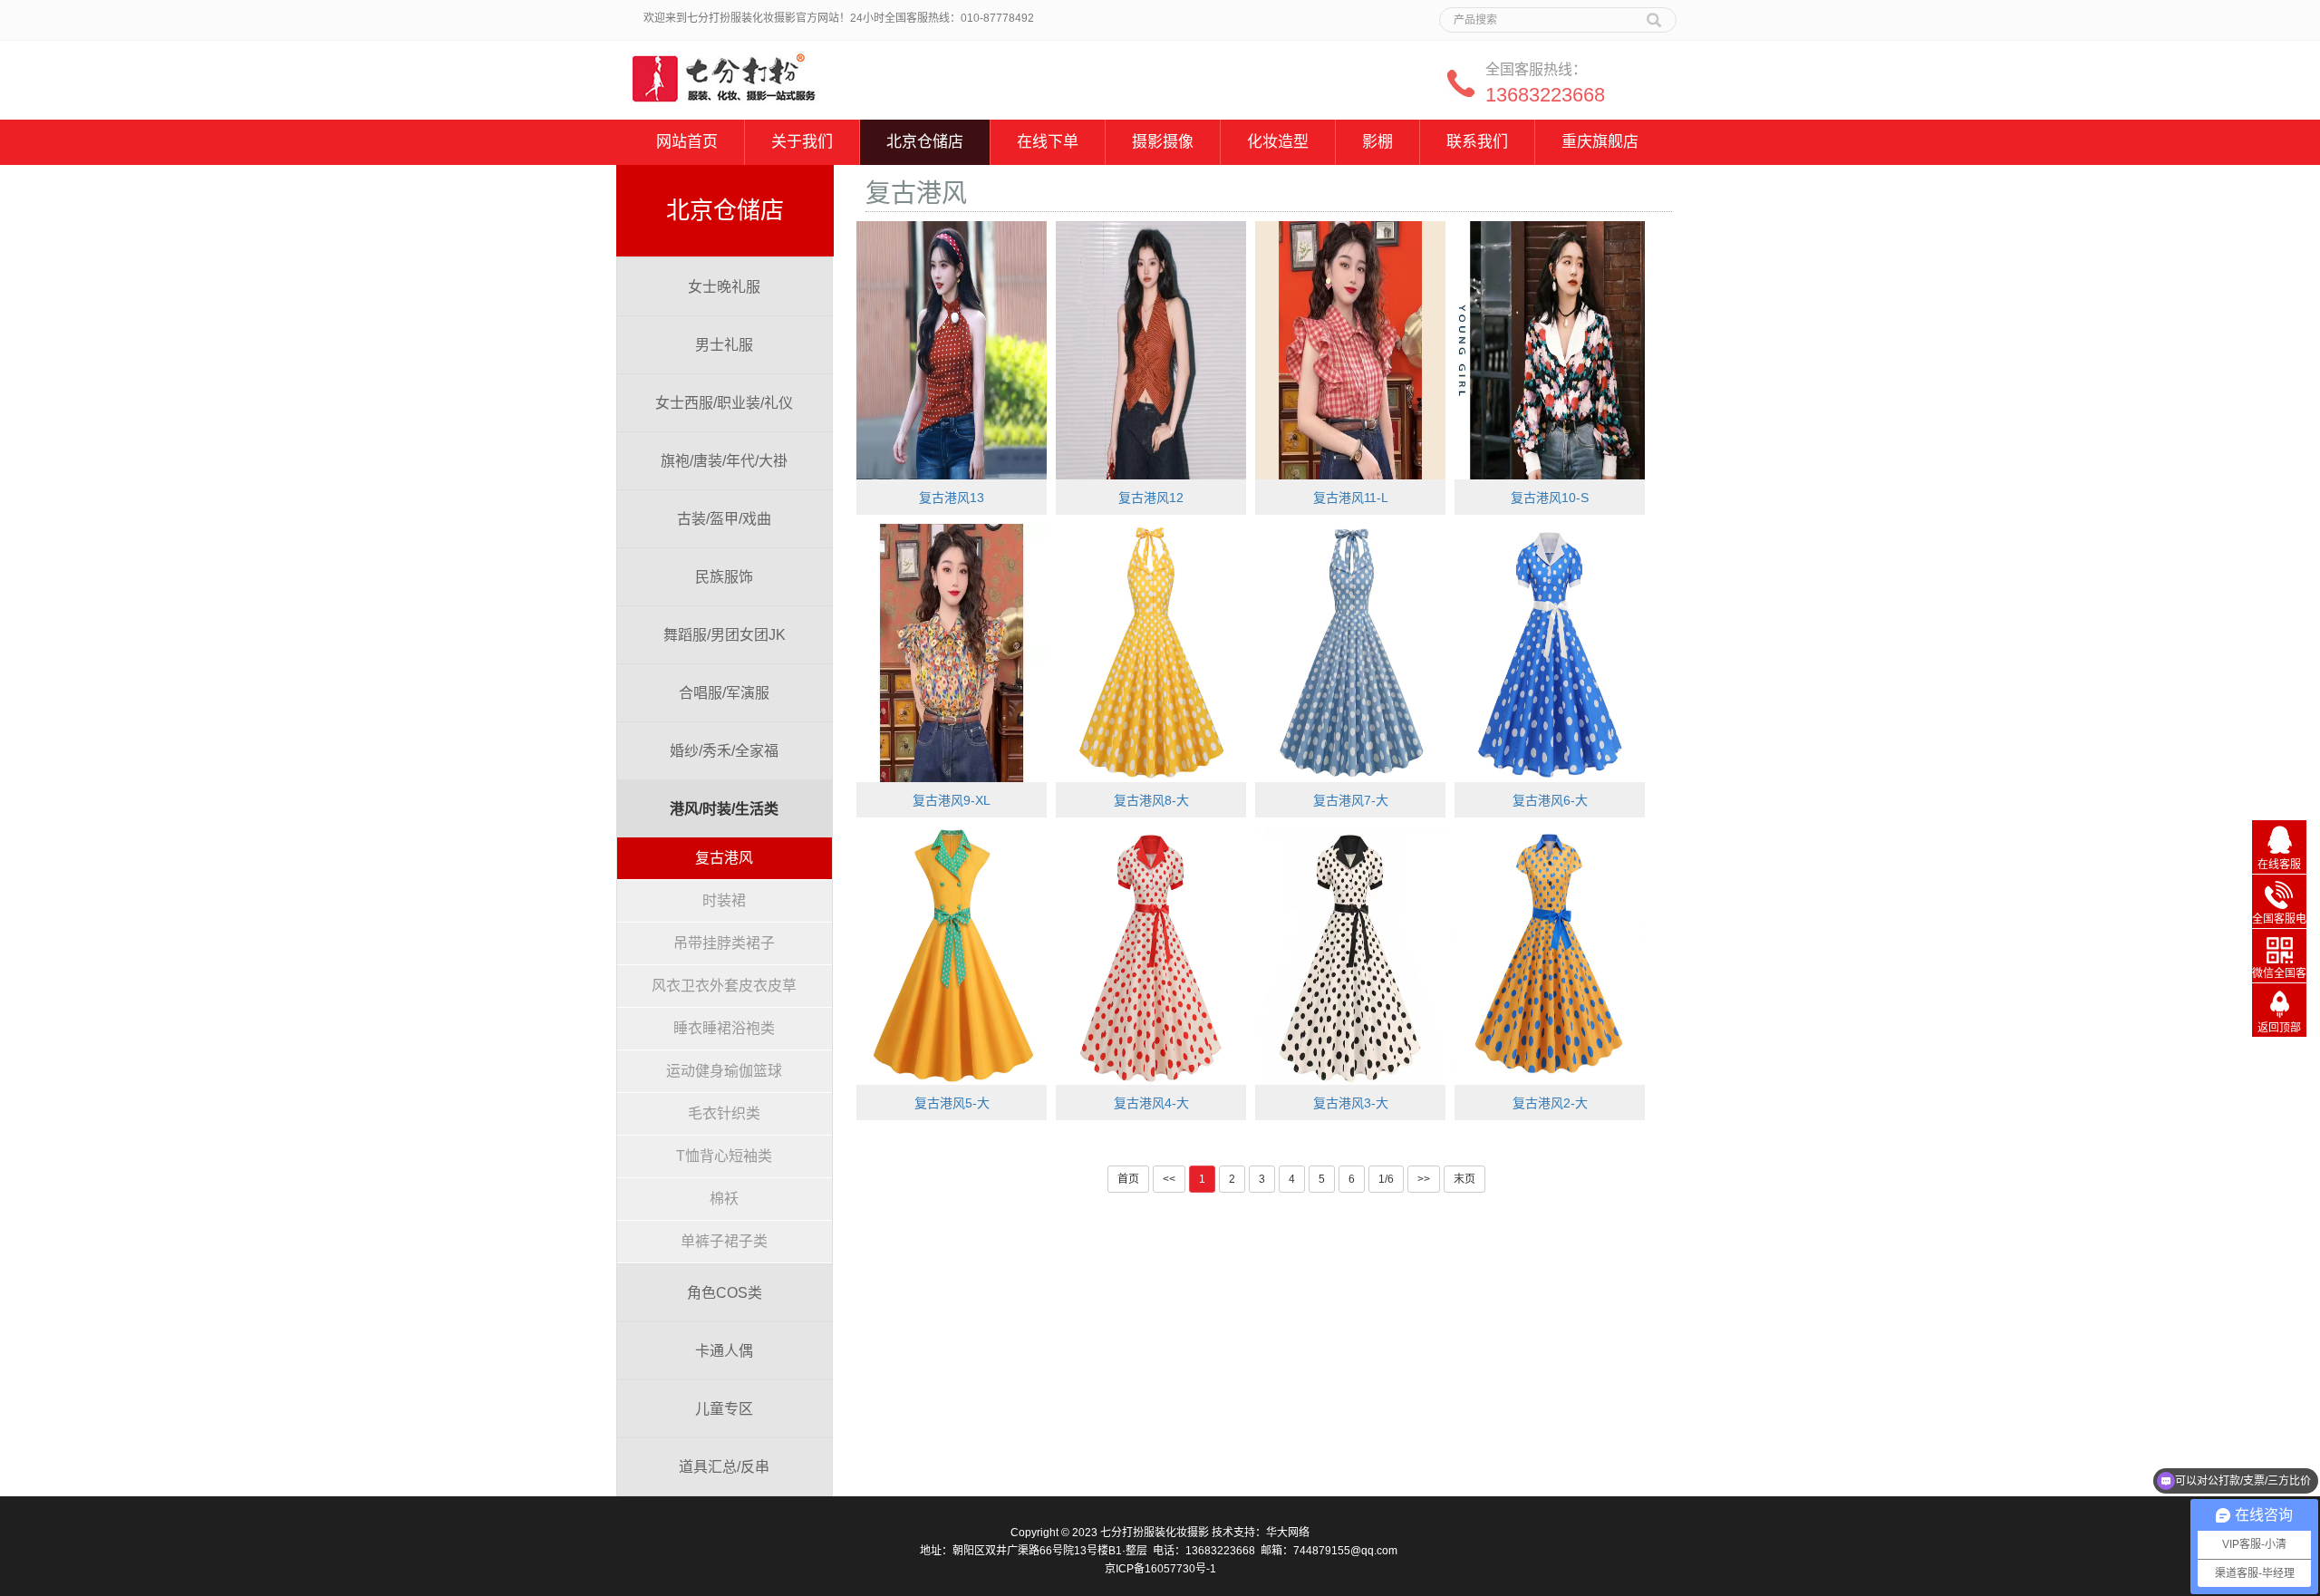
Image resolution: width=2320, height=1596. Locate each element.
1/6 (1386, 1179)
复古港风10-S (1550, 498)
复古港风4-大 (1151, 1103)
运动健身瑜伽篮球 (724, 1071)
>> (1424, 1179)
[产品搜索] (1654, 14)
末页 (1464, 1179)
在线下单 (1048, 142)
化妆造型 (1278, 142)
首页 (1128, 1179)
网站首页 (687, 142)
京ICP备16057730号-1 (1160, 1569)
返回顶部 (2279, 1028)
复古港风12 (1151, 498)
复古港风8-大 (1151, 800)
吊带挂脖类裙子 (724, 943)
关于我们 (802, 142)
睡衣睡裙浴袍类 (724, 1028)
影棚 (1377, 142)
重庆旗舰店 (1600, 142)
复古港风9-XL (952, 800)
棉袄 (724, 1199)
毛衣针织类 (724, 1113)
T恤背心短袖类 (724, 1156)
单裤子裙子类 (724, 1241)
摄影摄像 (1163, 142)
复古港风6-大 (1550, 800)
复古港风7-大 (1351, 800)
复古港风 (724, 858)
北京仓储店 (925, 142)
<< (1169, 1179)
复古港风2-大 (1550, 1103)
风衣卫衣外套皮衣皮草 (724, 986)
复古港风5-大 (952, 1103)
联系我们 (1477, 142)
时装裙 (724, 900)
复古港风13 (952, 498)
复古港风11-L (1351, 498)
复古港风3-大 (1351, 1103)
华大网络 (1288, 1533)
